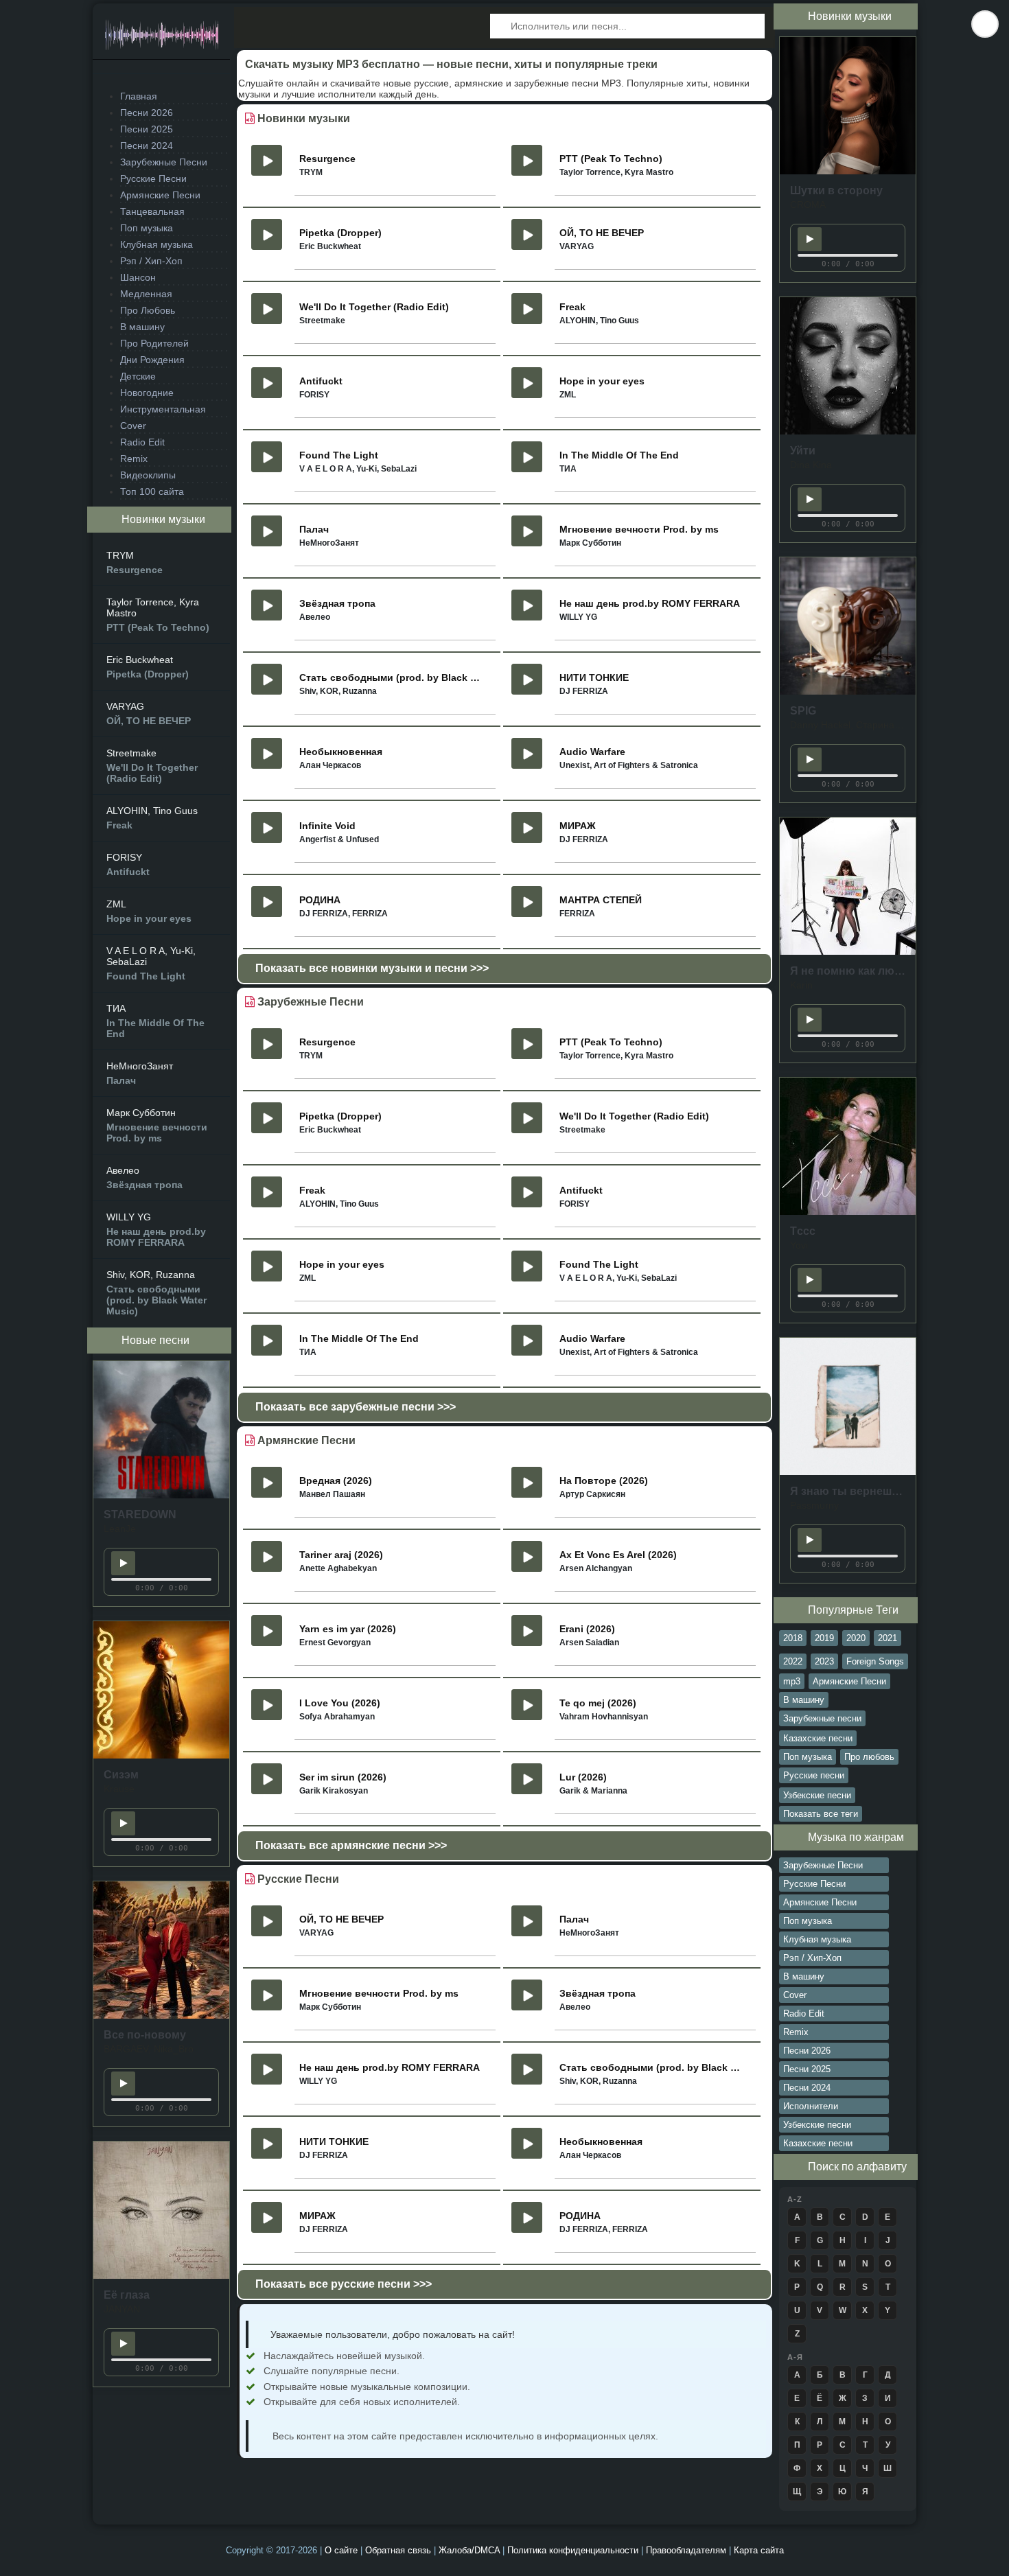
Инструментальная (163, 409)
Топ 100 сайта (152, 491)
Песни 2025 (147, 129)
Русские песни (814, 1775)
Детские (138, 376)
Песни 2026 (147, 113)
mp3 (792, 1681)
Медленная (146, 294)
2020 (856, 1638)
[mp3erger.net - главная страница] (161, 39)
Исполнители (811, 2106)
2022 (793, 1661)
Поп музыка (147, 228)
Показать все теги (821, 1814)
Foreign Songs (875, 1661)
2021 (888, 1638)
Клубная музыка (156, 244)
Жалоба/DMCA (471, 2550)
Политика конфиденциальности (574, 2550)
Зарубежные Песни (164, 162)
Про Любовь (148, 310)
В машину (142, 327)
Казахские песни (818, 1738)
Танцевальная (152, 211)
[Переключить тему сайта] (985, 24)
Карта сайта (759, 2550)
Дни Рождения (152, 360)
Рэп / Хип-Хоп (151, 261)
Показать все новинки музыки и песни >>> (372, 968)
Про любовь (869, 1757)
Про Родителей (154, 343)
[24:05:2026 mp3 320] (161, 1495)
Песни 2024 (147, 146)
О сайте (343, 2550)
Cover (133, 426)
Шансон (138, 277)
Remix (134, 459)
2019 (824, 1638)
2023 (824, 1661)
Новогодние (147, 393)
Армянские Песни (160, 195)
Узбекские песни (817, 1795)
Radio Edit (142, 442)
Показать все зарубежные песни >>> (356, 1407)
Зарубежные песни (822, 1718)
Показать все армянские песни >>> (351, 1845)
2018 (793, 1638)
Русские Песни (153, 178)
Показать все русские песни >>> (344, 2284)
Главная (139, 96)
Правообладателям (687, 2550)
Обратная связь (399, 2550)
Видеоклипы (148, 475)
